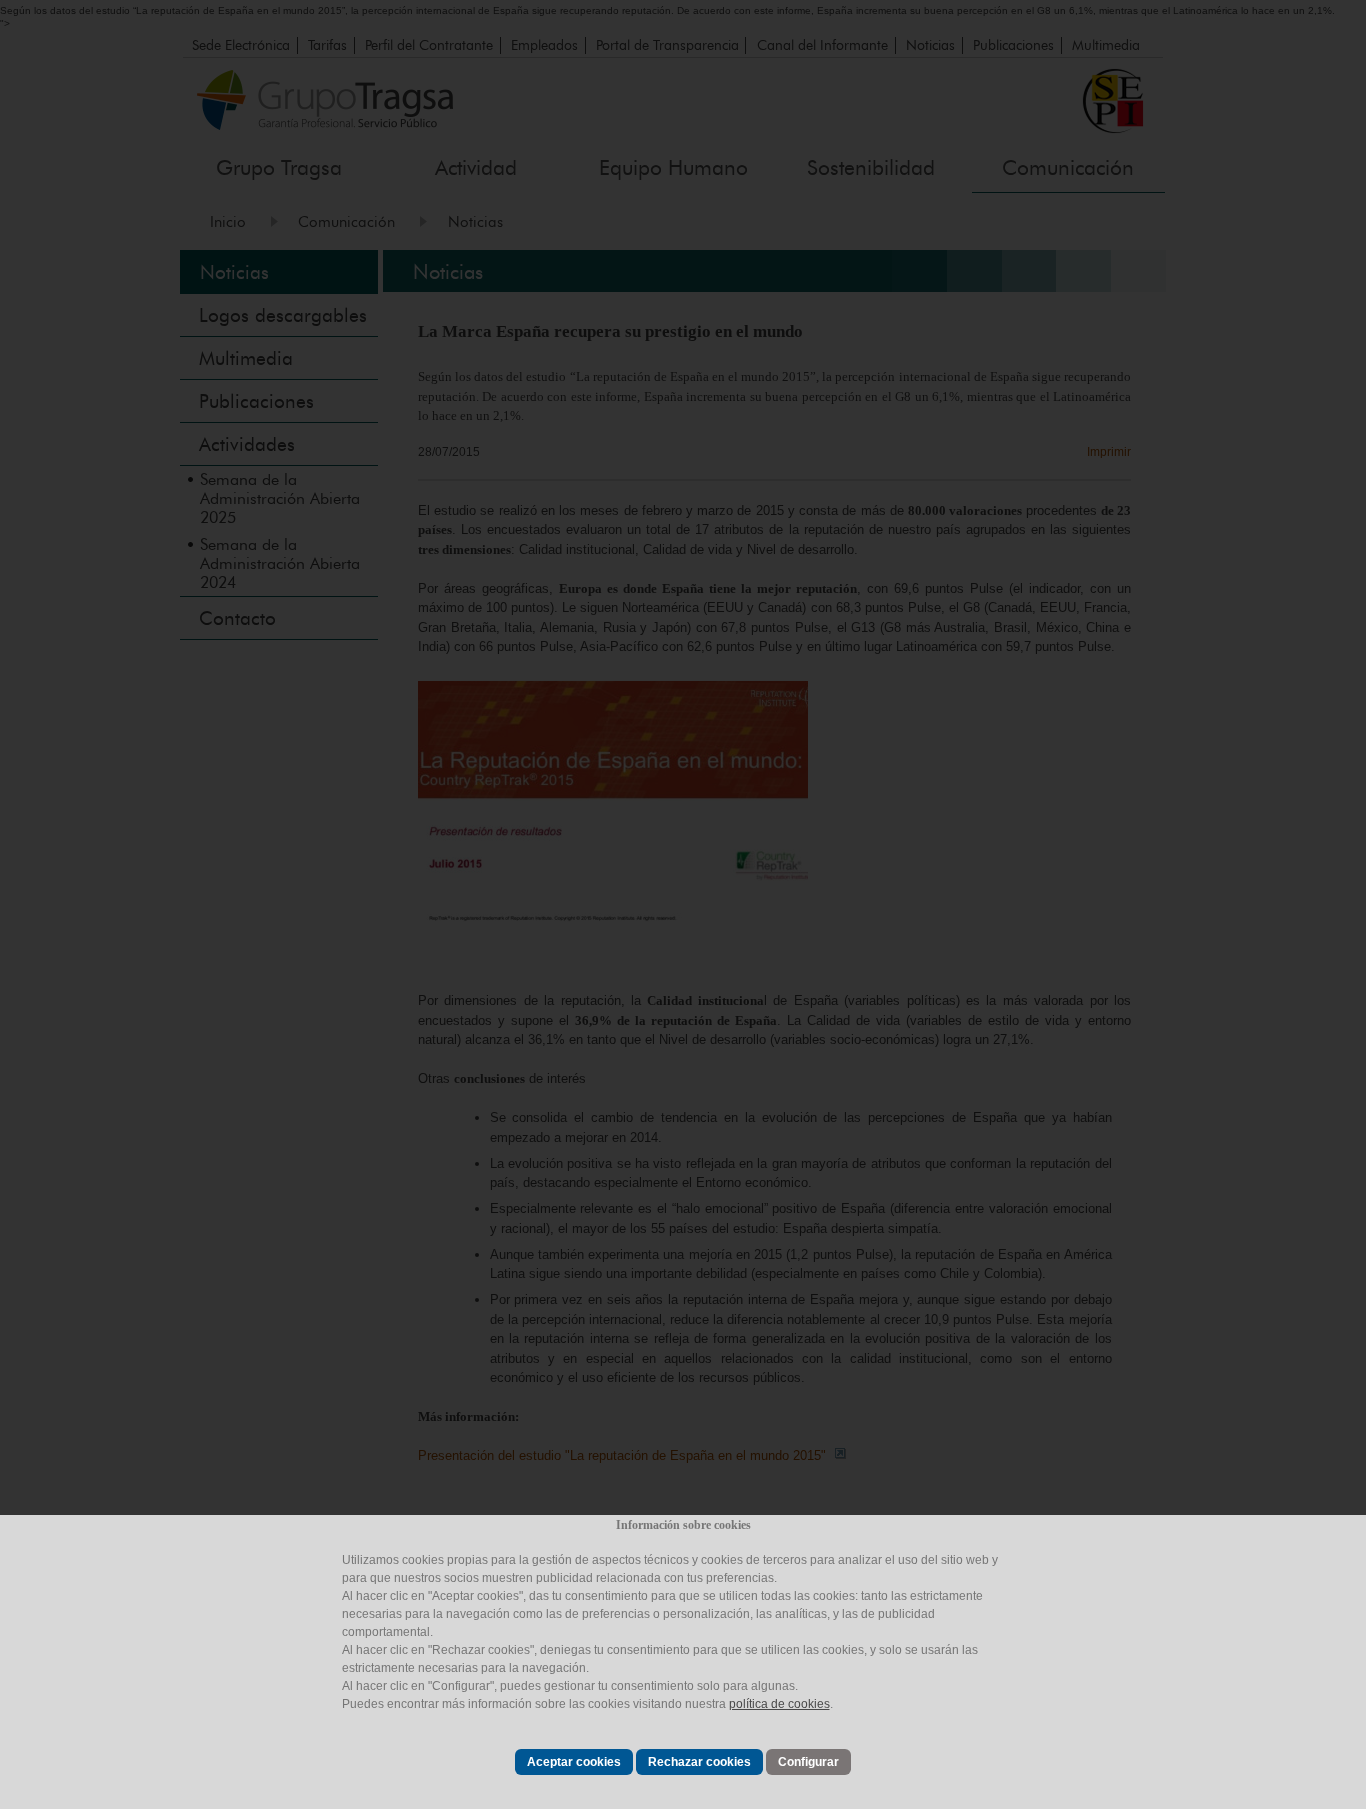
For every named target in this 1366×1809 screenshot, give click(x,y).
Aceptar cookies (574, 1762)
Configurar (808, 1762)
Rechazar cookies (699, 1762)
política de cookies (779, 1704)
